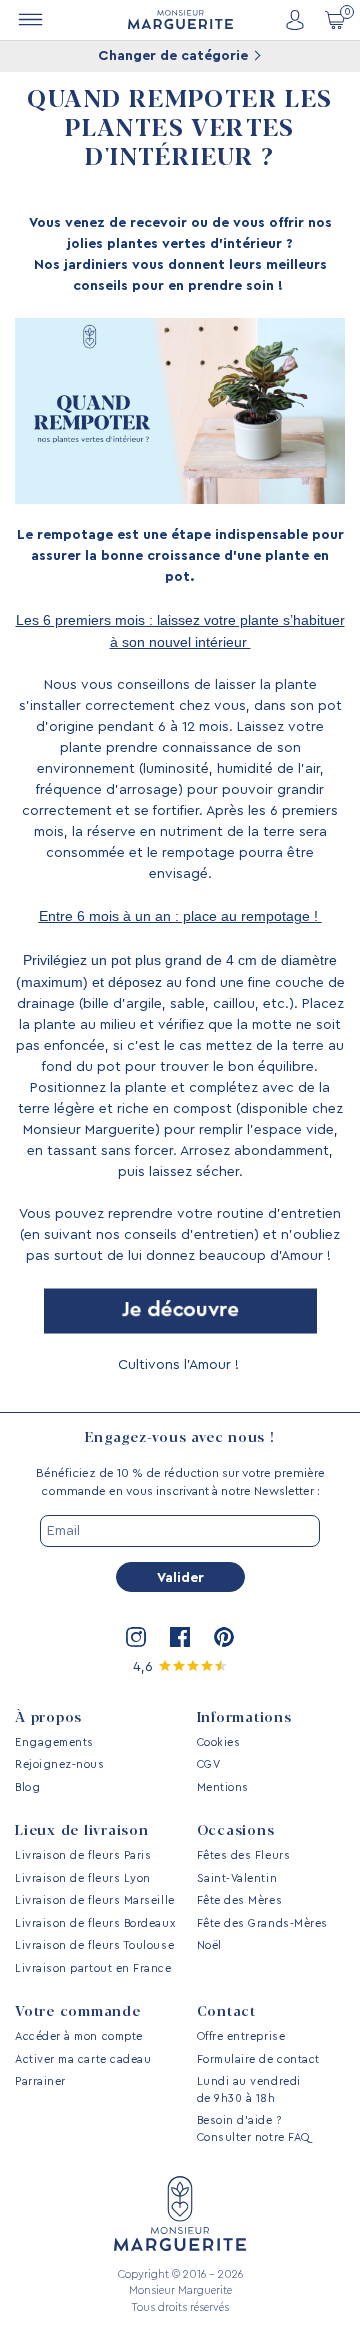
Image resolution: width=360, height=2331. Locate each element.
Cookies (219, 1742)
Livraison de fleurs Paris (83, 1855)
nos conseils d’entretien (175, 1235)
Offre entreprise (241, 2036)
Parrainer (40, 2081)
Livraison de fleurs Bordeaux (95, 1923)
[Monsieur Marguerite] (180, 19)
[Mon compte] (295, 20)
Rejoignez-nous (60, 1764)
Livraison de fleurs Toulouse (94, 1945)
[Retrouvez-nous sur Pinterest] (224, 1637)
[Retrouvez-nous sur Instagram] (136, 1637)
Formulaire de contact (258, 2059)
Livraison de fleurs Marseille (95, 1900)
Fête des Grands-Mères (262, 1923)
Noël (209, 1945)
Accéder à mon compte (79, 2036)
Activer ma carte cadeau (83, 2059)
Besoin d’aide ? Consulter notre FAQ (253, 2129)
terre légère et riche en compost (125, 1109)
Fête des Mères (240, 1900)
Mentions (223, 1787)
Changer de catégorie (175, 56)
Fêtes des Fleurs (244, 1855)
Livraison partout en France (93, 1968)
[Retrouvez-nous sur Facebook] (180, 1637)
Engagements (54, 1742)
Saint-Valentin (237, 1878)
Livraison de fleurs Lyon (83, 1878)
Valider (180, 1578)
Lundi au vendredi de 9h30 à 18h (249, 2090)
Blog (27, 1787)
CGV (209, 1764)
